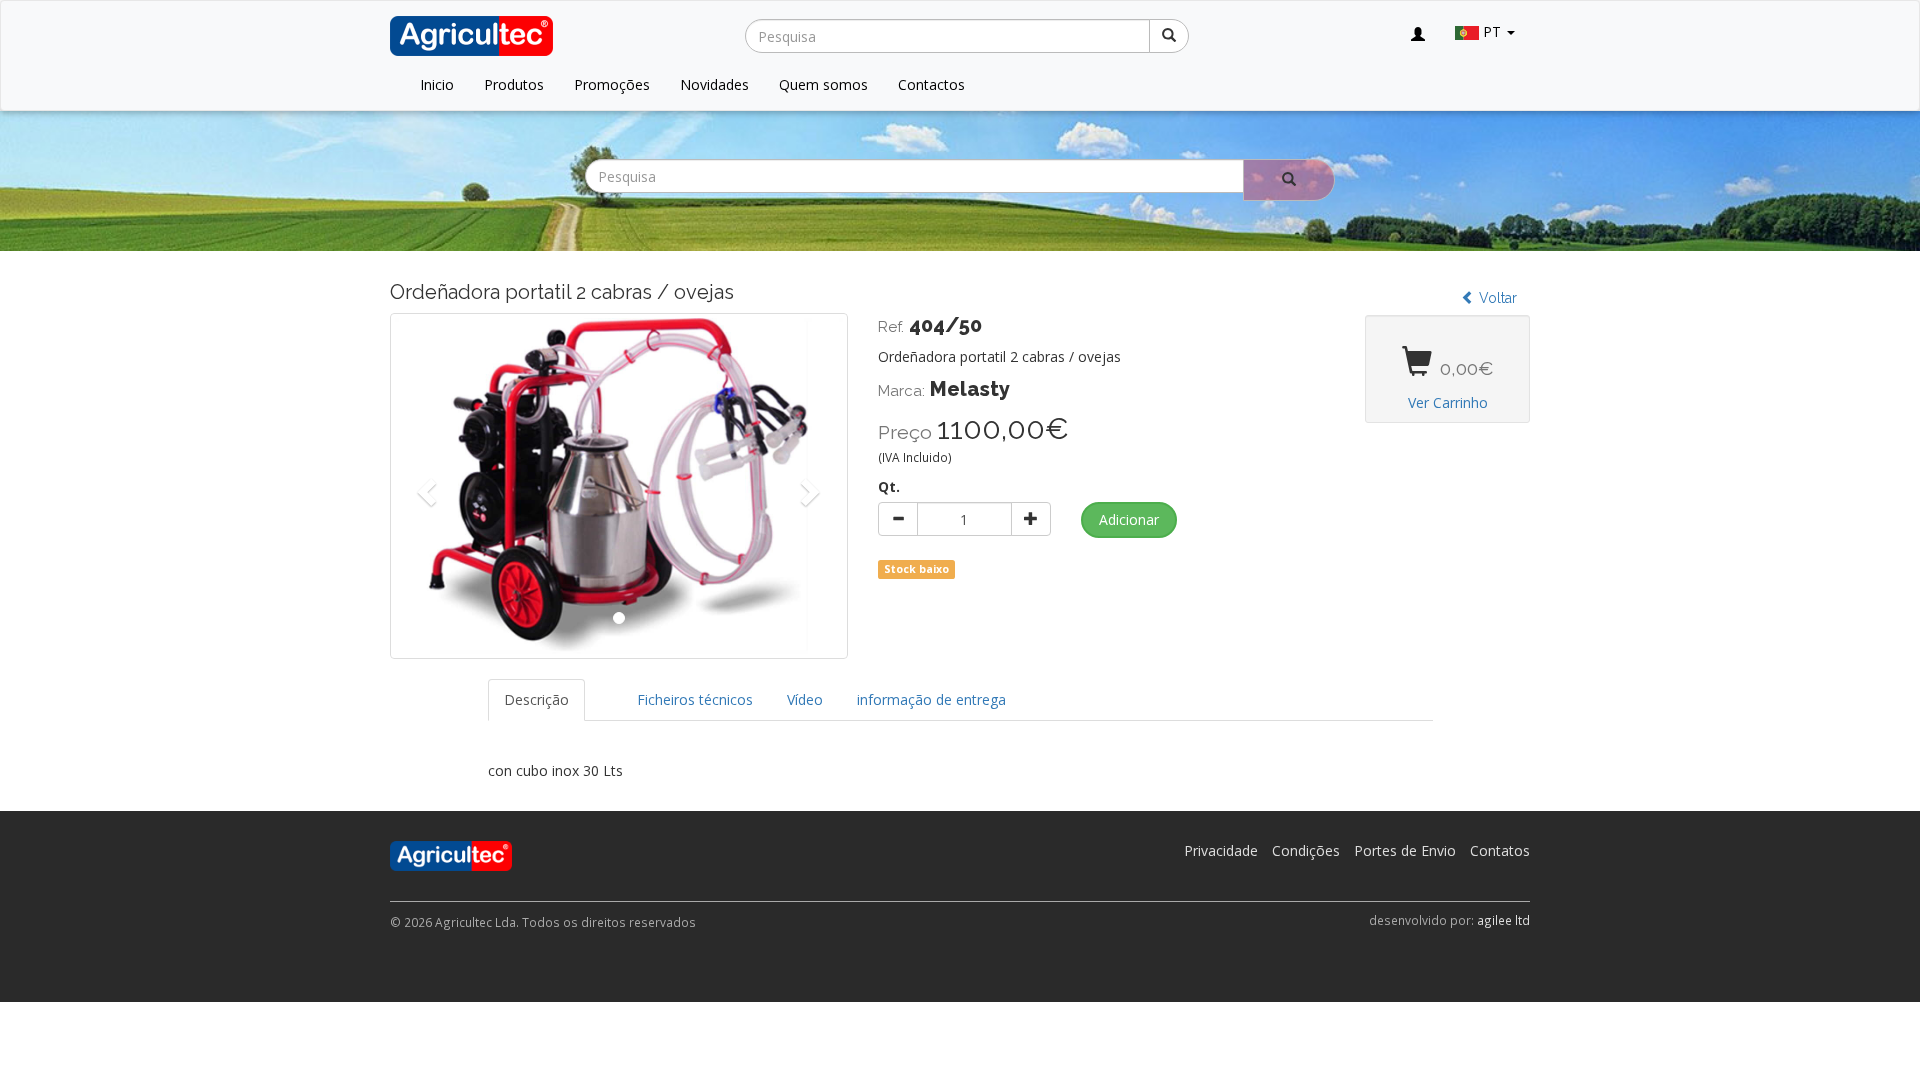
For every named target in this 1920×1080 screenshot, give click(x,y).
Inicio (437, 84)
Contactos (931, 84)
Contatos (1500, 850)
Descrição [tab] (536, 699)
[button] (424, 486)
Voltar (1496, 298)
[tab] (603, 690)
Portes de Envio (1405, 850)
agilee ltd (1503, 920)
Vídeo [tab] (805, 699)
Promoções (612, 84)
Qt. (889, 486)
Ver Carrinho (1448, 402)
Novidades (714, 84)
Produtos (514, 84)
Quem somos (823, 84)
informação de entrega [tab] (931, 699)
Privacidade (1221, 850)
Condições (1306, 850)
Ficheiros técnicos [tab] (695, 699)
